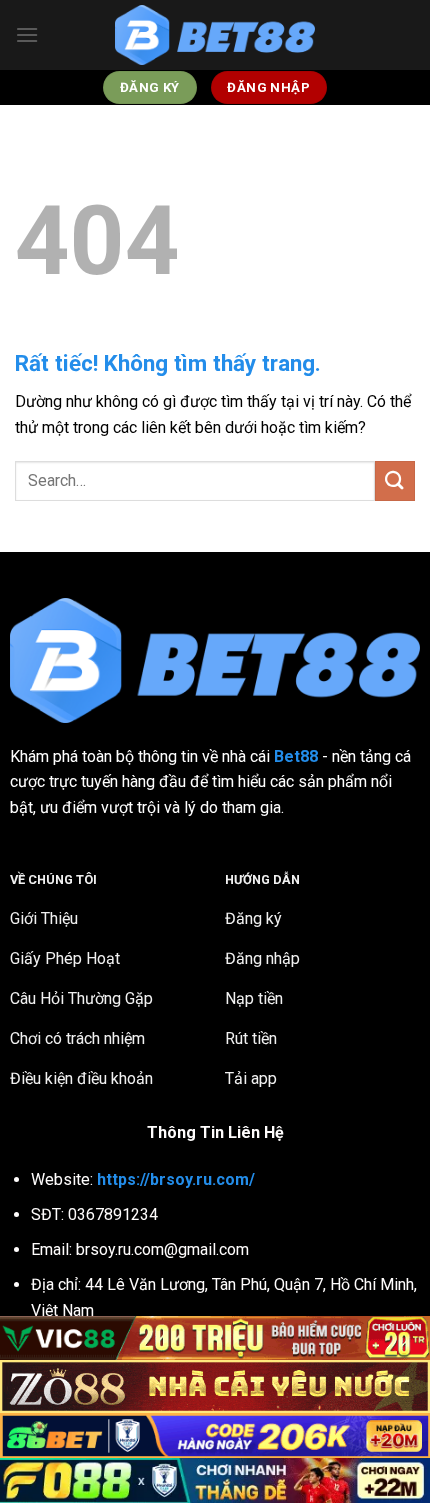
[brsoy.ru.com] (215, 35)
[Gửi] (395, 480)
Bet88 (296, 756)
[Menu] (27, 34)
